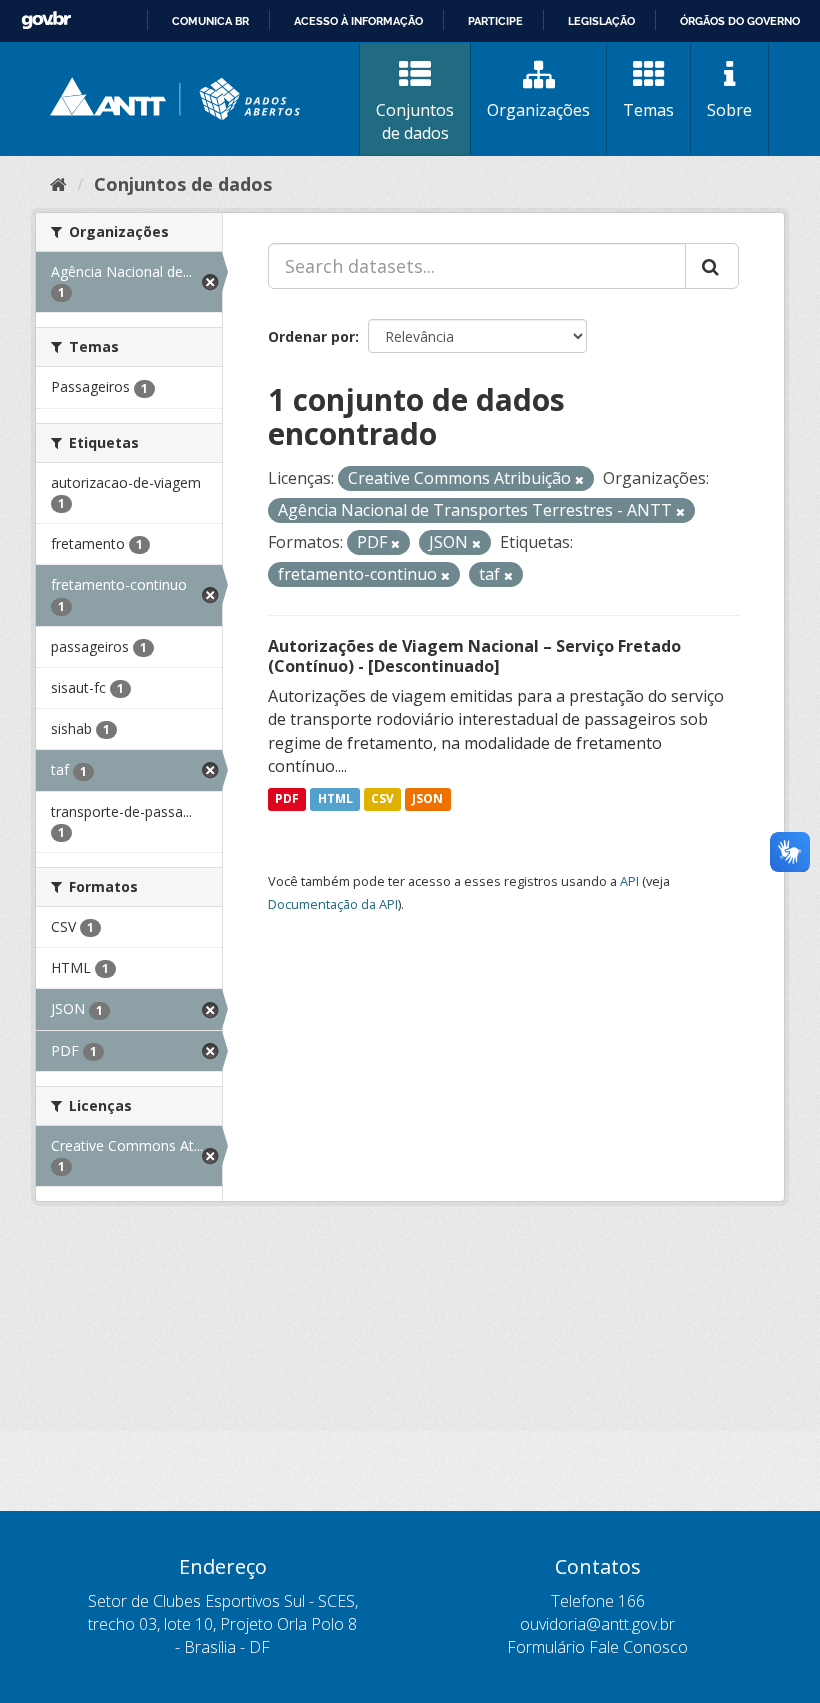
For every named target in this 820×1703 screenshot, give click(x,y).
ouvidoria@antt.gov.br (597, 1624)
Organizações (538, 110)
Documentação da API (333, 904)
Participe (495, 21)
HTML (335, 798)
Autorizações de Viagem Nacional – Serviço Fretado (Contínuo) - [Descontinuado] (474, 656)
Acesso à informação (358, 21)
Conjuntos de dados (415, 121)
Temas (648, 110)
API (629, 881)
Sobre (729, 110)
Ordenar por (311, 336)
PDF (287, 798)
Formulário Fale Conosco (597, 1647)
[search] (712, 266)
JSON (427, 798)
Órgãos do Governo (740, 21)
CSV (382, 798)
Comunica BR (210, 21)
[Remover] (579, 479)
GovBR (46, 20)
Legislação (601, 21)
